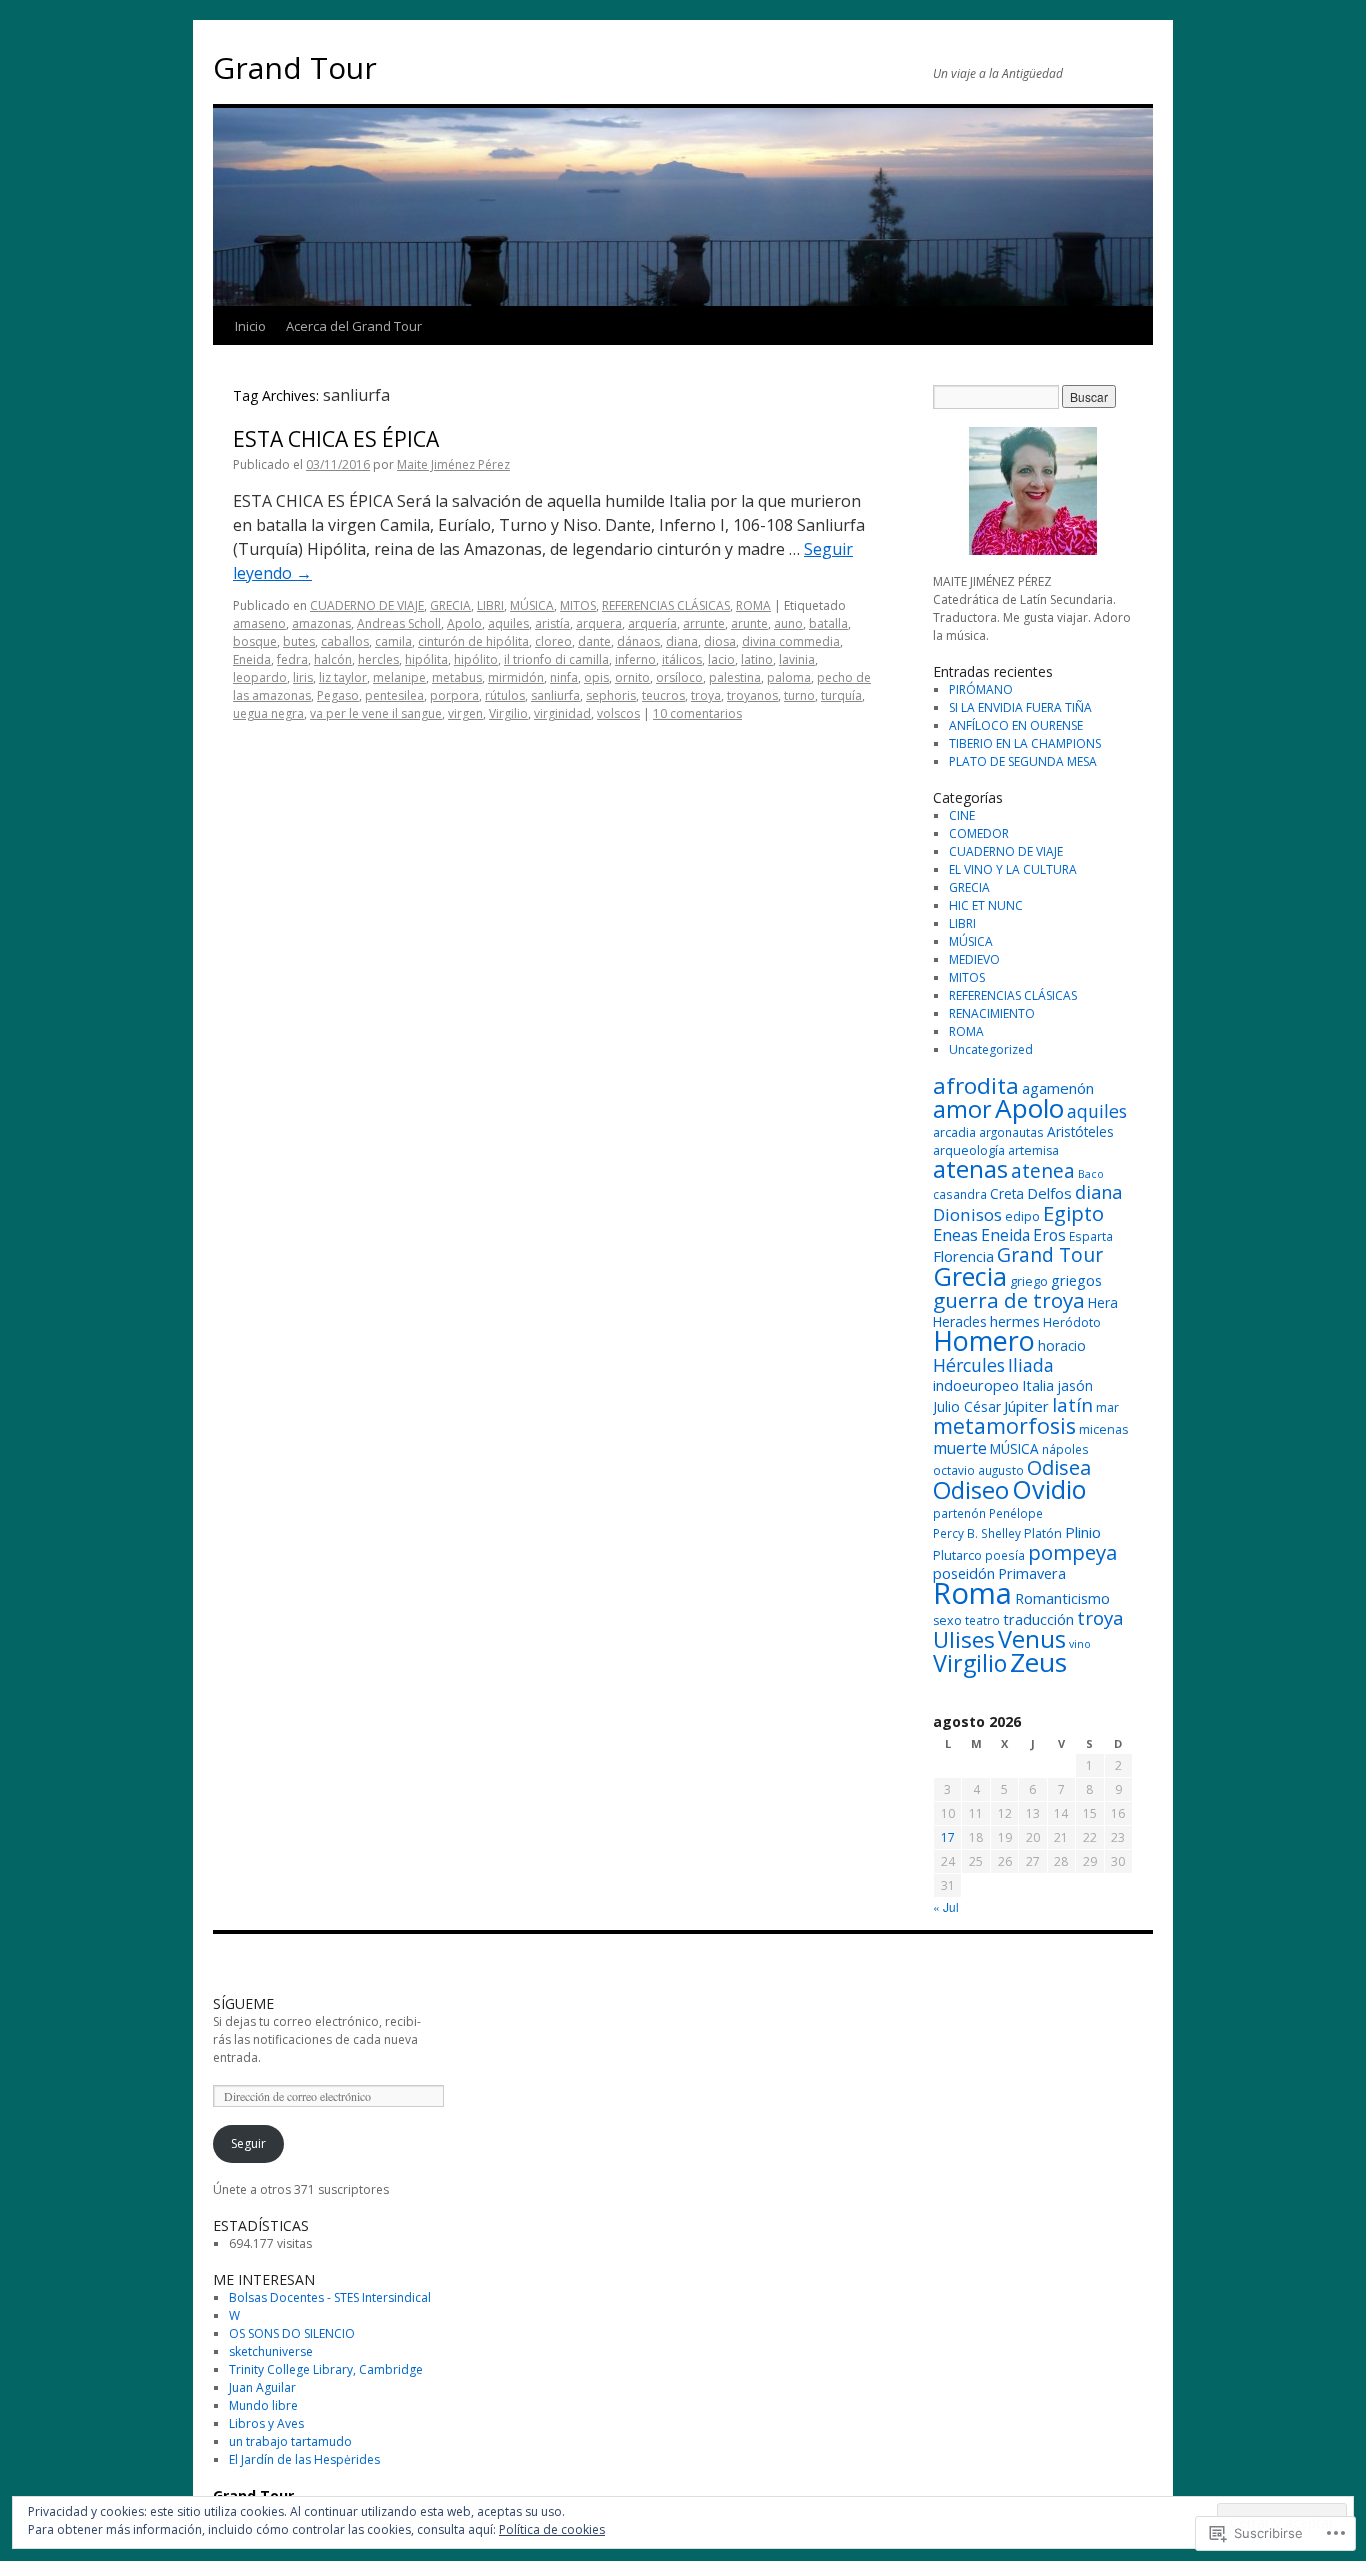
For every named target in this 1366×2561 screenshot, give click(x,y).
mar (1107, 1407)
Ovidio (1049, 1489)
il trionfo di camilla (556, 659)
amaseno (259, 623)
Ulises (964, 1639)
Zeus (1038, 1662)
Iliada (1031, 1365)
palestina (735, 677)
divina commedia (791, 641)
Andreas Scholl (399, 623)
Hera (1103, 1302)
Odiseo (971, 1489)
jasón (1075, 1385)
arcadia (954, 1132)
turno (799, 695)
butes (299, 641)
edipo (1022, 1216)
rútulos (505, 695)
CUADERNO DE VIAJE (367, 605)
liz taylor (343, 677)
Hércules (969, 1365)
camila (393, 641)
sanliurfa (555, 695)
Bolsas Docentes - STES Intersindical (330, 2297)
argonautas (1011, 1132)
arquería (652, 623)
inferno (635, 659)
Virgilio (508, 713)
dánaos (638, 641)
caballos (345, 641)
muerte (960, 1448)
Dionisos (967, 1214)
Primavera (1032, 1573)
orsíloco (679, 677)
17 (948, 1837)
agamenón (1058, 1088)
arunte (749, 623)
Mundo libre (263, 2405)
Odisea (1059, 1467)
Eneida (252, 659)
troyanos (752, 695)
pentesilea (394, 695)
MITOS (578, 605)
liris (303, 677)
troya (706, 695)
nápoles (1065, 1449)
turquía (841, 695)
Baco (1091, 1174)
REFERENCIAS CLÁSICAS (666, 605)
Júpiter (1026, 1406)
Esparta (1091, 1236)
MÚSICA (532, 605)
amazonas (321, 623)
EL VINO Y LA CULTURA (1013, 869)
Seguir (248, 2143)
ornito (632, 677)
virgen (465, 713)
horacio (1062, 1345)
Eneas (955, 1234)
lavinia (797, 659)
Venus (1032, 1639)
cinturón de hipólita (473, 641)
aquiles (508, 623)
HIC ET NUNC (986, 905)
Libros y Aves (266, 2423)
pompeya (1072, 1552)
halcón (333, 659)
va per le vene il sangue (376, 713)
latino (757, 659)
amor (962, 1109)
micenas (1103, 1429)
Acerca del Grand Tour (354, 326)
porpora (454, 695)
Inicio (250, 326)
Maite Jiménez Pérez (453, 464)
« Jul (946, 1906)
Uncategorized (991, 1049)
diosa (720, 641)
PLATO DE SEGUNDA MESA (1023, 761)
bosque (255, 641)
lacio (721, 659)
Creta (1007, 1193)
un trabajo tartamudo (290, 2441)
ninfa (564, 677)
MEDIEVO (974, 959)
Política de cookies (552, 2529)
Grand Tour (295, 67)
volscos (618, 713)
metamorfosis (1004, 1425)
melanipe (399, 677)
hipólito (476, 659)
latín (1072, 1405)
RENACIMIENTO (992, 1013)
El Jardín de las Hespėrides (304, 2459)
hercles (378, 659)
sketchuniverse (271, 2351)
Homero (984, 1340)
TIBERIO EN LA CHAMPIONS (1025, 743)
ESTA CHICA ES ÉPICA (336, 439)
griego (1029, 1281)
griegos (1076, 1280)
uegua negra (268, 713)
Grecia (970, 1276)
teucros (663, 695)
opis (596, 677)
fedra (292, 659)
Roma (972, 1593)
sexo (947, 1620)
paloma (789, 677)
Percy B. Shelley (977, 1533)
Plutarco (957, 1555)
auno (788, 623)
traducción (1038, 1619)
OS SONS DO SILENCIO (292, 2333)
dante (594, 641)
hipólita (426, 659)
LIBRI (490, 605)
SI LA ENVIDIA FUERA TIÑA (1020, 707)
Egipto (1073, 1213)
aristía (552, 623)
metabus (457, 677)
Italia (1038, 1385)
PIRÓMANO (981, 689)
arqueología (969, 1150)
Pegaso (338, 695)
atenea (1043, 1170)
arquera (599, 623)
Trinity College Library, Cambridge (326, 2369)
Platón (1043, 1533)
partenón (959, 1513)
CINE (962, 815)
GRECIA (450, 605)
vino (1080, 1644)
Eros (1049, 1235)
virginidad (562, 713)
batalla (828, 623)
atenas (970, 1168)
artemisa (1033, 1150)
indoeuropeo (976, 1385)
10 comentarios (697, 713)
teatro (982, 1620)
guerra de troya (1009, 1300)
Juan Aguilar (262, 2387)
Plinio (1083, 1532)
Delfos (1049, 1193)
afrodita (976, 1085)
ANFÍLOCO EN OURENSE (1016, 725)
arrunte (704, 623)
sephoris (611, 695)
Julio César (967, 1406)
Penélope (1016, 1513)
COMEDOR (979, 833)
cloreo (553, 641)
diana (682, 641)
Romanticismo (1062, 1598)
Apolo (464, 623)
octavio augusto (978, 1470)
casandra (960, 1194)
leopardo (260, 677)
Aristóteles (1080, 1131)
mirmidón (516, 677)
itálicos (682, 659)
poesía (1005, 1555)
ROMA (753, 605)
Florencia (963, 1256)
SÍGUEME (243, 2003)
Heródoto (1072, 1322)
